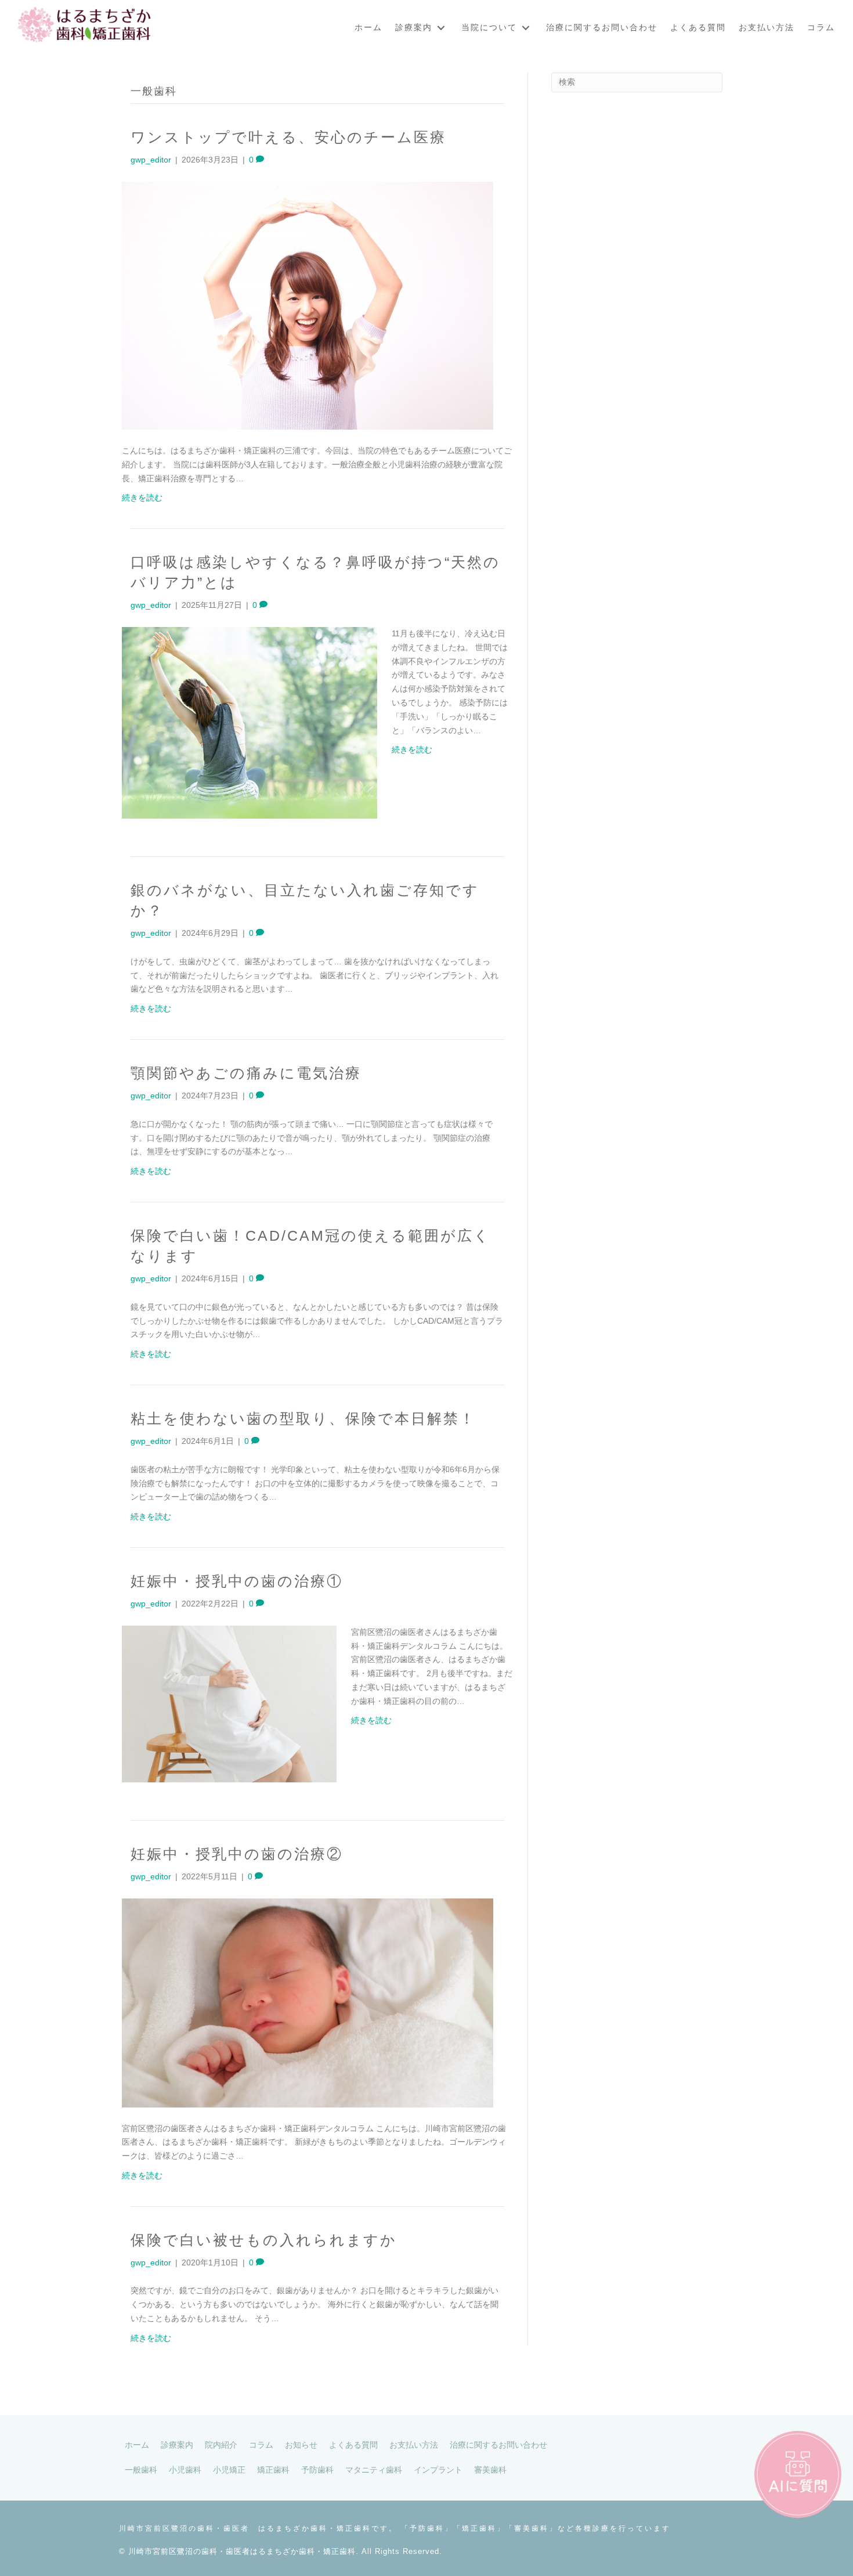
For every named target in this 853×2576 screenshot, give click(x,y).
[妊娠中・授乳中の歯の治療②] (308, 2002)
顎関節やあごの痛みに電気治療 (246, 1073)
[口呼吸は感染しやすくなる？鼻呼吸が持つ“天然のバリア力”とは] (250, 722)
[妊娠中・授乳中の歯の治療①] (229, 1703)
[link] (368, 28)
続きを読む (142, 498)
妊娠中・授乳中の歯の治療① (237, 1581)
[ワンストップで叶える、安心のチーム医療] (308, 305)
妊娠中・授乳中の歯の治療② (237, 1854)
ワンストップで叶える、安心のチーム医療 (288, 137)
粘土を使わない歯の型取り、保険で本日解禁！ (303, 1418)
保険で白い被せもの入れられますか (264, 2240)
